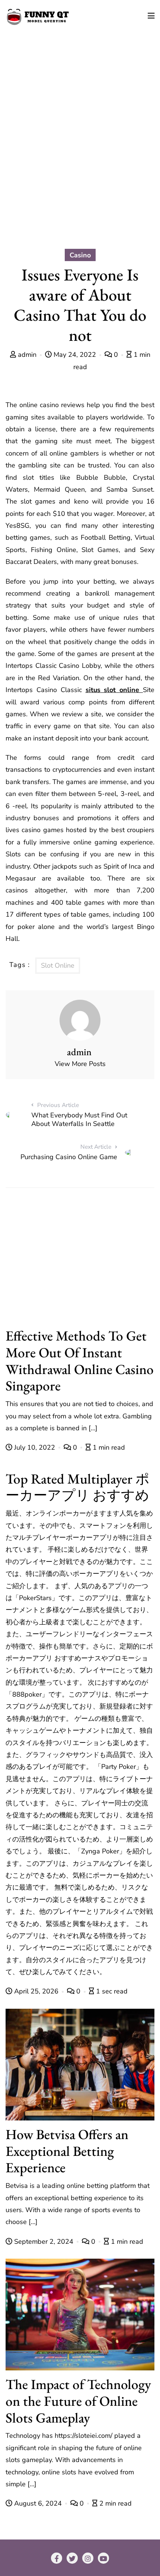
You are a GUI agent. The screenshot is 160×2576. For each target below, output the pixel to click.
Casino (80, 255)
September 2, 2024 (44, 2242)
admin (27, 355)
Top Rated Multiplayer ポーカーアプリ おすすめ (78, 1487)
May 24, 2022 (75, 355)
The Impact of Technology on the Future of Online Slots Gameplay (78, 2401)
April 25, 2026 (36, 1991)
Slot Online (58, 965)
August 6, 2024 (38, 2503)
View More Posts (80, 1064)
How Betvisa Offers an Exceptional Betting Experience (67, 2151)
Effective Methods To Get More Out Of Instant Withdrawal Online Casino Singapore (80, 1360)
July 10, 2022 (35, 1447)
